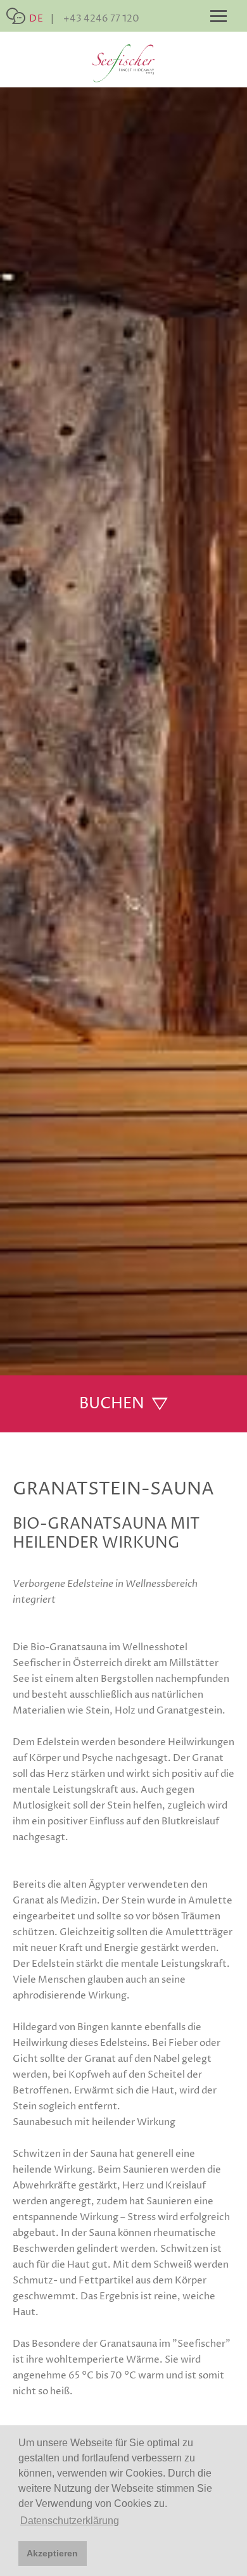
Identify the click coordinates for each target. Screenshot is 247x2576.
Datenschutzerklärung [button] (70, 2521)
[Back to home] (123, 63)
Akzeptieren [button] (52, 2553)
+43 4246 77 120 (101, 19)
